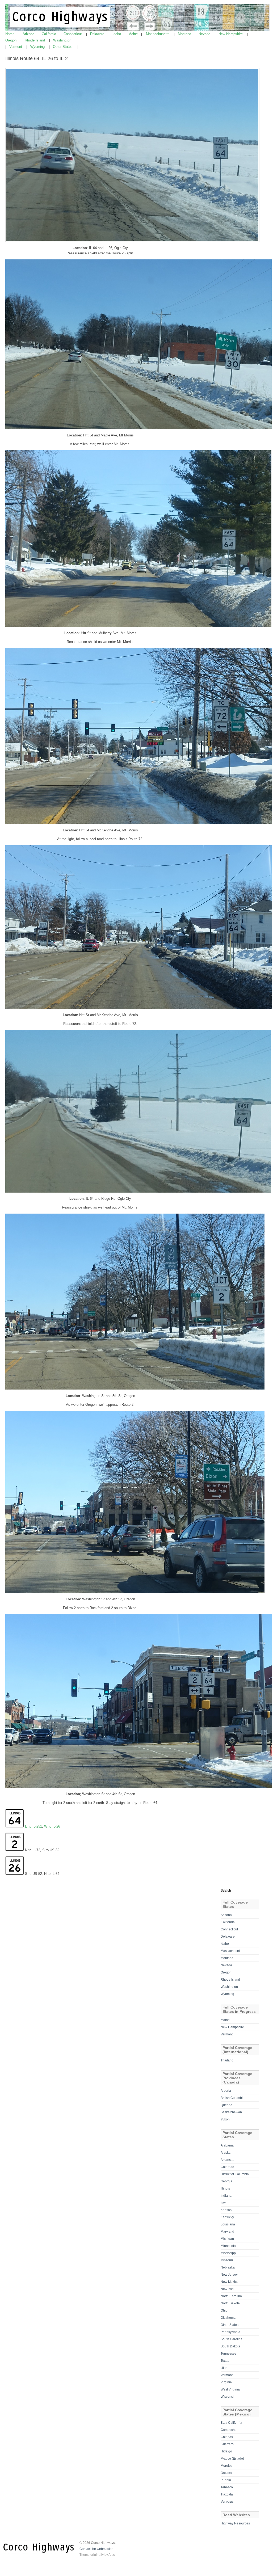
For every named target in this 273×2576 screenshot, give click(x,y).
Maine (134, 34)
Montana (185, 34)
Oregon (11, 40)
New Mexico (230, 2282)
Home (10, 34)
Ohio (224, 2310)
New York (228, 2289)
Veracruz (227, 2502)
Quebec (226, 2105)
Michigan (227, 2239)
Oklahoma (228, 2318)
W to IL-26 (52, 1826)
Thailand (227, 2060)
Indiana (226, 2196)
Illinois (225, 2188)
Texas (225, 2361)
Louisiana (228, 2224)
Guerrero (227, 2444)
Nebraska (228, 2267)
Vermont (16, 47)
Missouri (227, 2260)
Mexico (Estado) (232, 2459)
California (49, 34)
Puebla (226, 2480)
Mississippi (229, 2253)
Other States (63, 47)
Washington (63, 40)
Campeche (229, 2430)
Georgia (226, 2181)
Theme (85, 2555)
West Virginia (230, 2389)
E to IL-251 (33, 1826)
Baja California (231, 2423)
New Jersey (229, 2275)
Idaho (117, 34)
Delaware (98, 34)
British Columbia (233, 2098)
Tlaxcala (227, 2494)
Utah (224, 2368)
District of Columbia (235, 2174)
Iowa (224, 2203)
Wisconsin (228, 2397)
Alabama (227, 2145)
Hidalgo (226, 2451)
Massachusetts (158, 34)
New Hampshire (231, 34)
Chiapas (227, 2437)
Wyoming (38, 47)
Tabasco (227, 2487)
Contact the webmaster (96, 2549)
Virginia (226, 2382)
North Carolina (231, 2296)
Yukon (225, 2119)
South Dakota (230, 2346)
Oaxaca (226, 2473)
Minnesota (228, 2246)
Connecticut (73, 34)
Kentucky (227, 2217)
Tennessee (229, 2354)
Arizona (29, 34)
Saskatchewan (231, 2112)
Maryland (227, 2232)
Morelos (226, 2466)
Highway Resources (235, 2523)
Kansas (226, 2210)
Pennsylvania (230, 2332)
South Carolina (232, 2339)
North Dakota (230, 2303)
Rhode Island (35, 40)
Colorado (227, 2167)
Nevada (205, 34)
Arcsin (113, 2555)
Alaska (226, 2153)
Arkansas (227, 2160)
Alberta (226, 2091)
